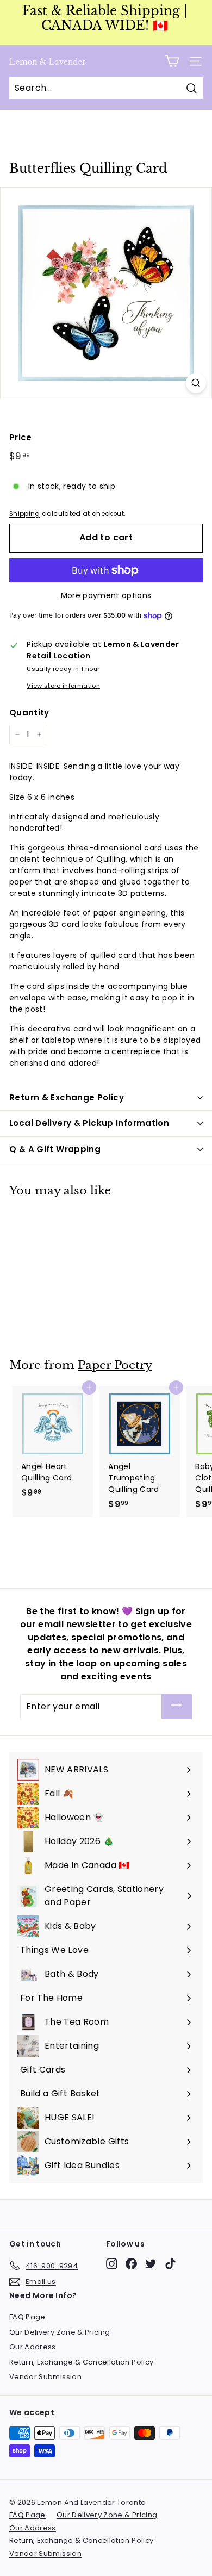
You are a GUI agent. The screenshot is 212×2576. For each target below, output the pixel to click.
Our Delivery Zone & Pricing (60, 2332)
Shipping (25, 514)
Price (21, 437)
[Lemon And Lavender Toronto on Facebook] (131, 2264)
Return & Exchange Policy (67, 1097)
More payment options (106, 595)
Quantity (29, 713)
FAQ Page (27, 2317)
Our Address (33, 2347)
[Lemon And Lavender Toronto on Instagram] (112, 2264)
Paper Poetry (115, 1365)
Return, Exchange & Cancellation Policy (81, 2362)
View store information (63, 686)
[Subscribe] (177, 1707)
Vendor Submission (45, 2377)
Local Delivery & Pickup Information (89, 1123)
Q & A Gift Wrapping (55, 1149)
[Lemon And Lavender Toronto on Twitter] (151, 2264)
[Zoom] (196, 383)
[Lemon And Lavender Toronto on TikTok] (170, 2264)
